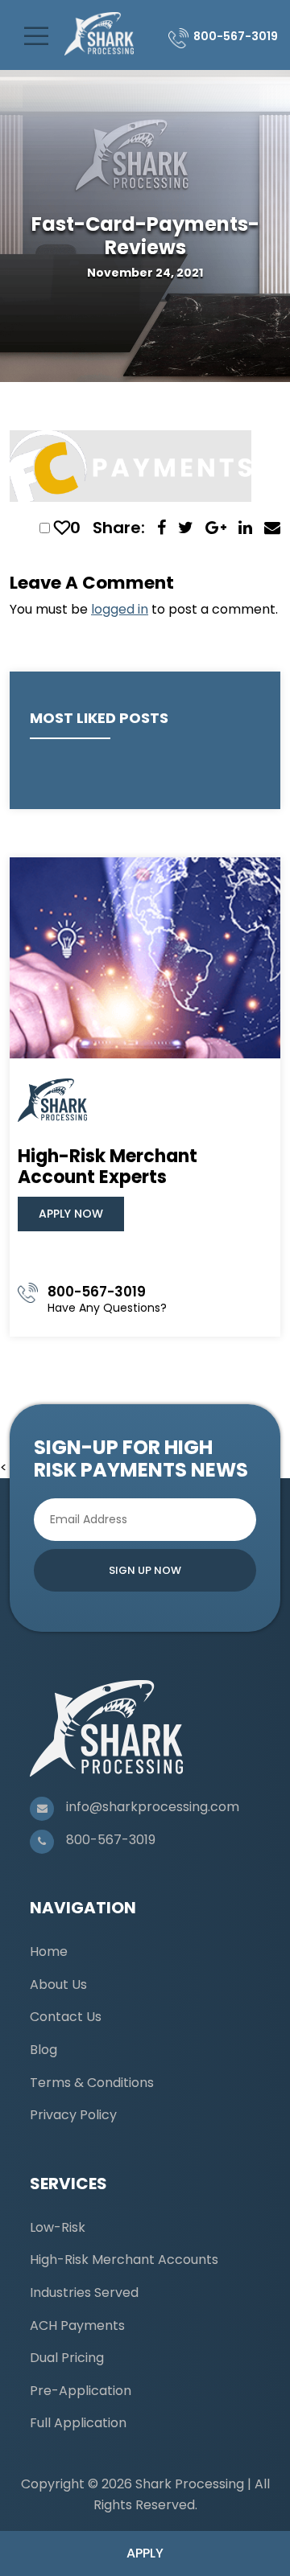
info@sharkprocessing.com (153, 1807)
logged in (120, 609)
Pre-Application (81, 2391)
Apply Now (71, 1214)
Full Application (78, 2423)
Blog (43, 2050)
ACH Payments (77, 2325)
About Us (58, 1984)
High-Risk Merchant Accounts (124, 2260)
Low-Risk (58, 2227)
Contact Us (66, 2017)
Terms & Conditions (92, 2083)
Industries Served (84, 2293)
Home (49, 1952)
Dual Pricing (67, 2358)
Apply (145, 2553)
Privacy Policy (73, 2115)
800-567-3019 (236, 36)
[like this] (62, 528)
